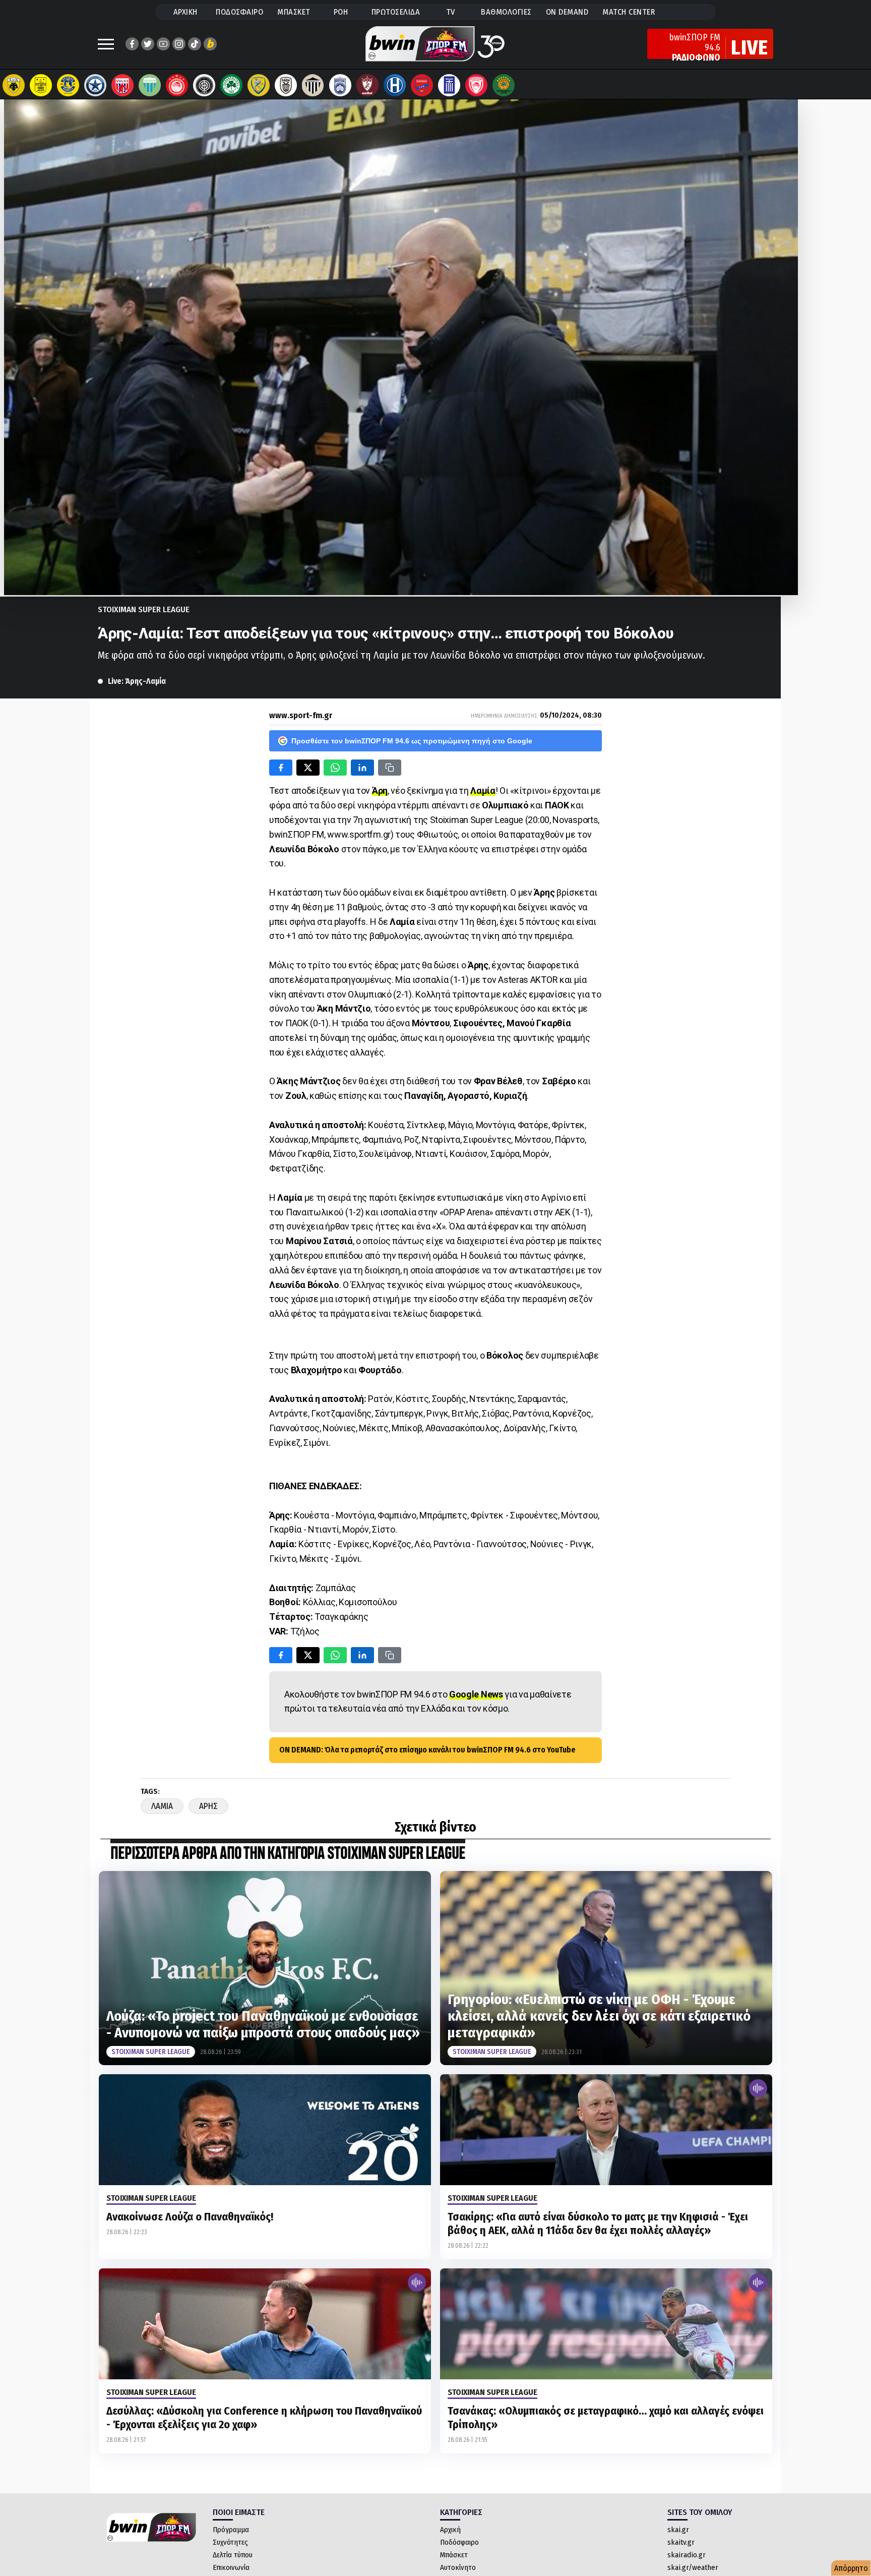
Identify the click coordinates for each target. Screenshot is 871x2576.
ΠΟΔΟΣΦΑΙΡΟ (239, 12)
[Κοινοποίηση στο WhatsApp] (335, 768)
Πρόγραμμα (231, 2530)
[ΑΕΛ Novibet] (367, 85)
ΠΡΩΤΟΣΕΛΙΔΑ (396, 12)
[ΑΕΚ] (14, 85)
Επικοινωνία (231, 2567)
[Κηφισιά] (340, 85)
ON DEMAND (567, 12)
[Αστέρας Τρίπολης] (68, 85)
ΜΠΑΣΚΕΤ (294, 12)
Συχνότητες (230, 2542)
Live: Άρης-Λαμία (137, 681)
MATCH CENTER (629, 12)
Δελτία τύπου (233, 2555)
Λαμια (162, 1806)
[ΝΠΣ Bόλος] (122, 85)
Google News (476, 1694)
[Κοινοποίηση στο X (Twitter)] (308, 768)
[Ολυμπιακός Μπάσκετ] (476, 85)
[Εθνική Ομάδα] (449, 85)
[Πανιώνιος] (422, 85)
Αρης (208, 1806)
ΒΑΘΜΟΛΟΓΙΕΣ (506, 12)
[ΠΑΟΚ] (286, 85)
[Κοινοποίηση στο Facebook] (281, 768)
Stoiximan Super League (144, 609)
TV (451, 12)
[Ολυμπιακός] (177, 85)
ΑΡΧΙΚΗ (185, 12)
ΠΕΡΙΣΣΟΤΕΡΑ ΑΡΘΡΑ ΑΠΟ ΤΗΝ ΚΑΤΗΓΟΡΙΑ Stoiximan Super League (288, 1854)
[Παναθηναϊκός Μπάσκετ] (504, 85)
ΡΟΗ (341, 12)
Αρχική (450, 2530)
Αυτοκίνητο (458, 2567)
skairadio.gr (687, 2555)
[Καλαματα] (313, 85)
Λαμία (483, 791)
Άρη (380, 791)
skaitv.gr (681, 2542)
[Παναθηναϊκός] (231, 85)
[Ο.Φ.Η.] (204, 85)
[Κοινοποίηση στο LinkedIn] (362, 768)
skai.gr (678, 2530)
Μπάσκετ (454, 2555)
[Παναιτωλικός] (259, 85)
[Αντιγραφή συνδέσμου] (390, 768)
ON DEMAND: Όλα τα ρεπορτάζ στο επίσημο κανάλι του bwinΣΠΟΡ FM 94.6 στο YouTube (427, 1750)
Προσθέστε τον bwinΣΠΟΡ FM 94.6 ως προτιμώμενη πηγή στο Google (412, 741)
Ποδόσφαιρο (459, 2542)
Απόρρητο (851, 2568)
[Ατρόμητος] (95, 85)
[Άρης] (41, 85)
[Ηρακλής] (395, 85)
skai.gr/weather (693, 2567)
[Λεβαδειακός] (150, 85)
